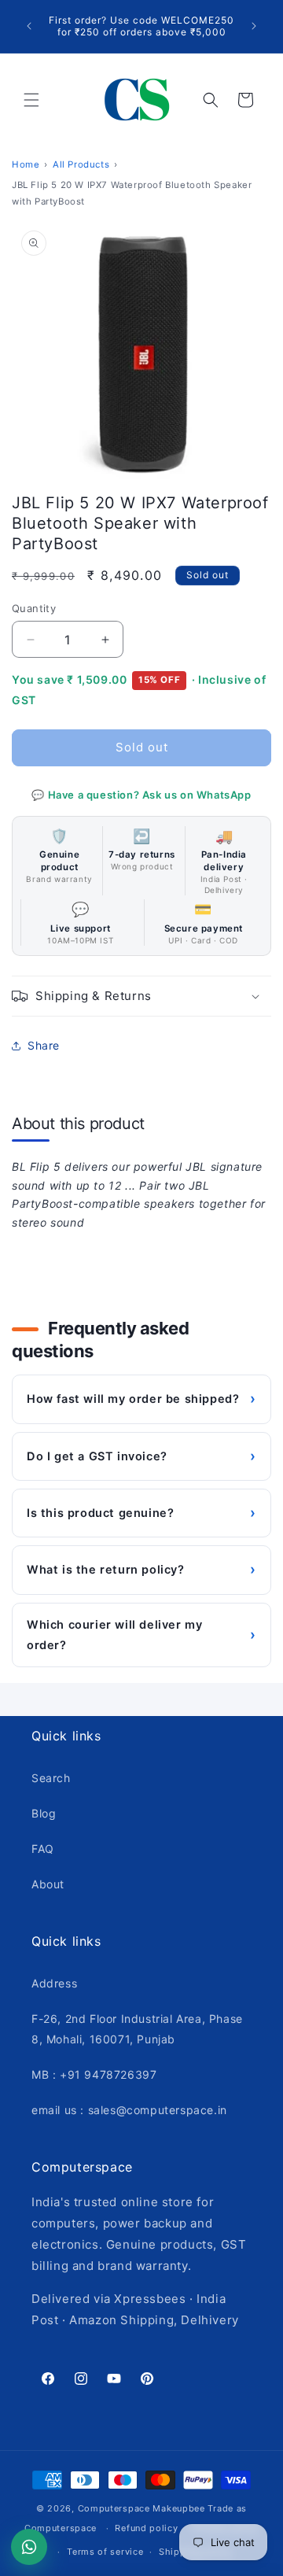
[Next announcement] (254, 26)
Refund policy (146, 2528)
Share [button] (44, 1045)
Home (26, 164)
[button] (31, 100)
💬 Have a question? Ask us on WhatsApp (141, 795)
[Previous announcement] (29, 26)
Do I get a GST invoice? (141, 1456)
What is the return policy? (141, 1569)
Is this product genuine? (141, 1513)
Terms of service (105, 2552)
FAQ (43, 1849)
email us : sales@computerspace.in (129, 2110)
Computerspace (114, 2508)
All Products (81, 164)
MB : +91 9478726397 (94, 2074)
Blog (44, 1813)
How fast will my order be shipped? (141, 1399)
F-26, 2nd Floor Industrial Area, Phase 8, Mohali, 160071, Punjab (137, 2028)
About (48, 1884)
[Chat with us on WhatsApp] (29, 2547)
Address (54, 1983)
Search (51, 1778)
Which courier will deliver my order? (141, 1635)
